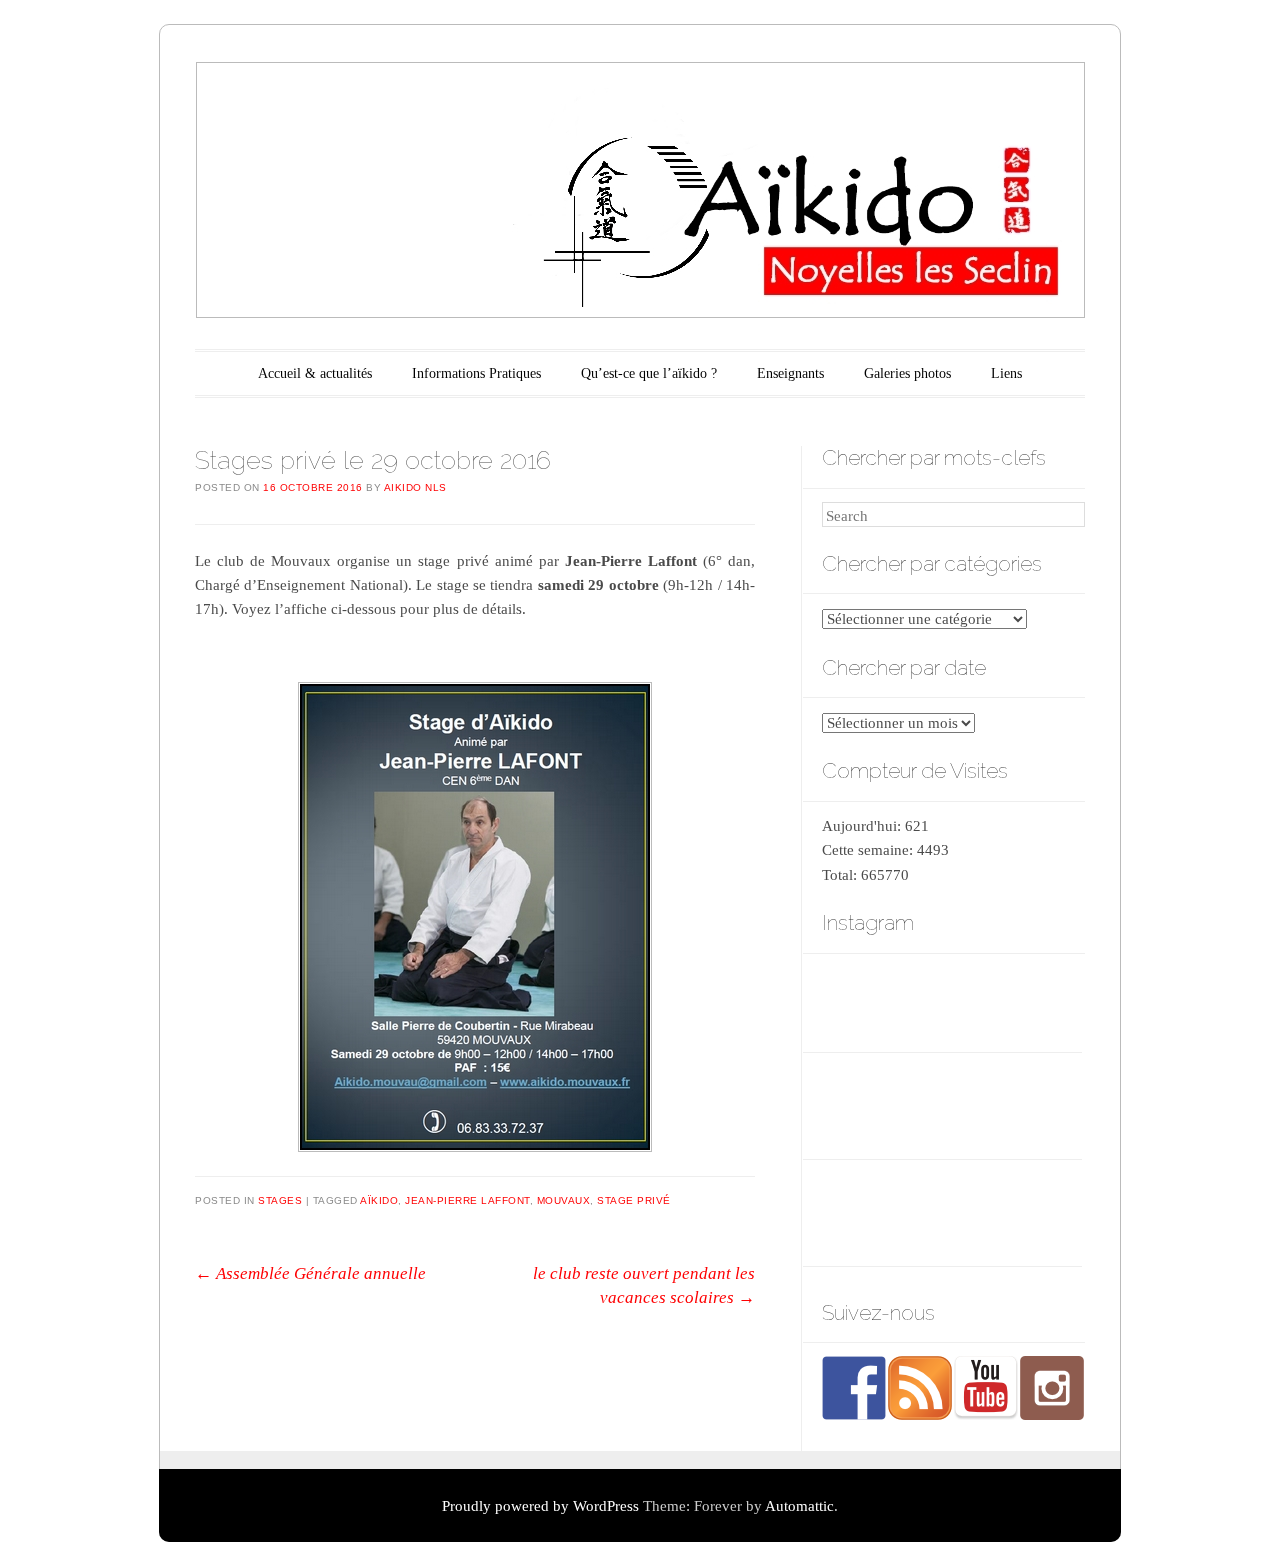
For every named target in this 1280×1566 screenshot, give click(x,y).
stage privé (634, 1200)
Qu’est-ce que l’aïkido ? (649, 373)
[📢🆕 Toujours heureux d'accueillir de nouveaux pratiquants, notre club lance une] (861, 1000)
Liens (1006, 373)
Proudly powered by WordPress (540, 1506)
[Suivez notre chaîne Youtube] (986, 1388)
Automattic (799, 1506)
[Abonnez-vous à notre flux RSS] (920, 1388)
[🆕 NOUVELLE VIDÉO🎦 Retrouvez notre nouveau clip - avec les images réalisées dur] (951, 1000)
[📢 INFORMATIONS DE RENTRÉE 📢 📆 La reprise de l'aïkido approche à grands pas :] (1041, 1000)
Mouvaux (564, 1200)
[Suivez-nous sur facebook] (854, 1388)
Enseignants (790, 373)
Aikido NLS (415, 487)
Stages (280, 1200)
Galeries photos (907, 373)
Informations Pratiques (476, 373)
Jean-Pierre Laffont (467, 1200)
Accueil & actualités (315, 373)
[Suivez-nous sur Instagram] (1052, 1388)
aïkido (379, 1200)
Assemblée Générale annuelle (310, 1273)
